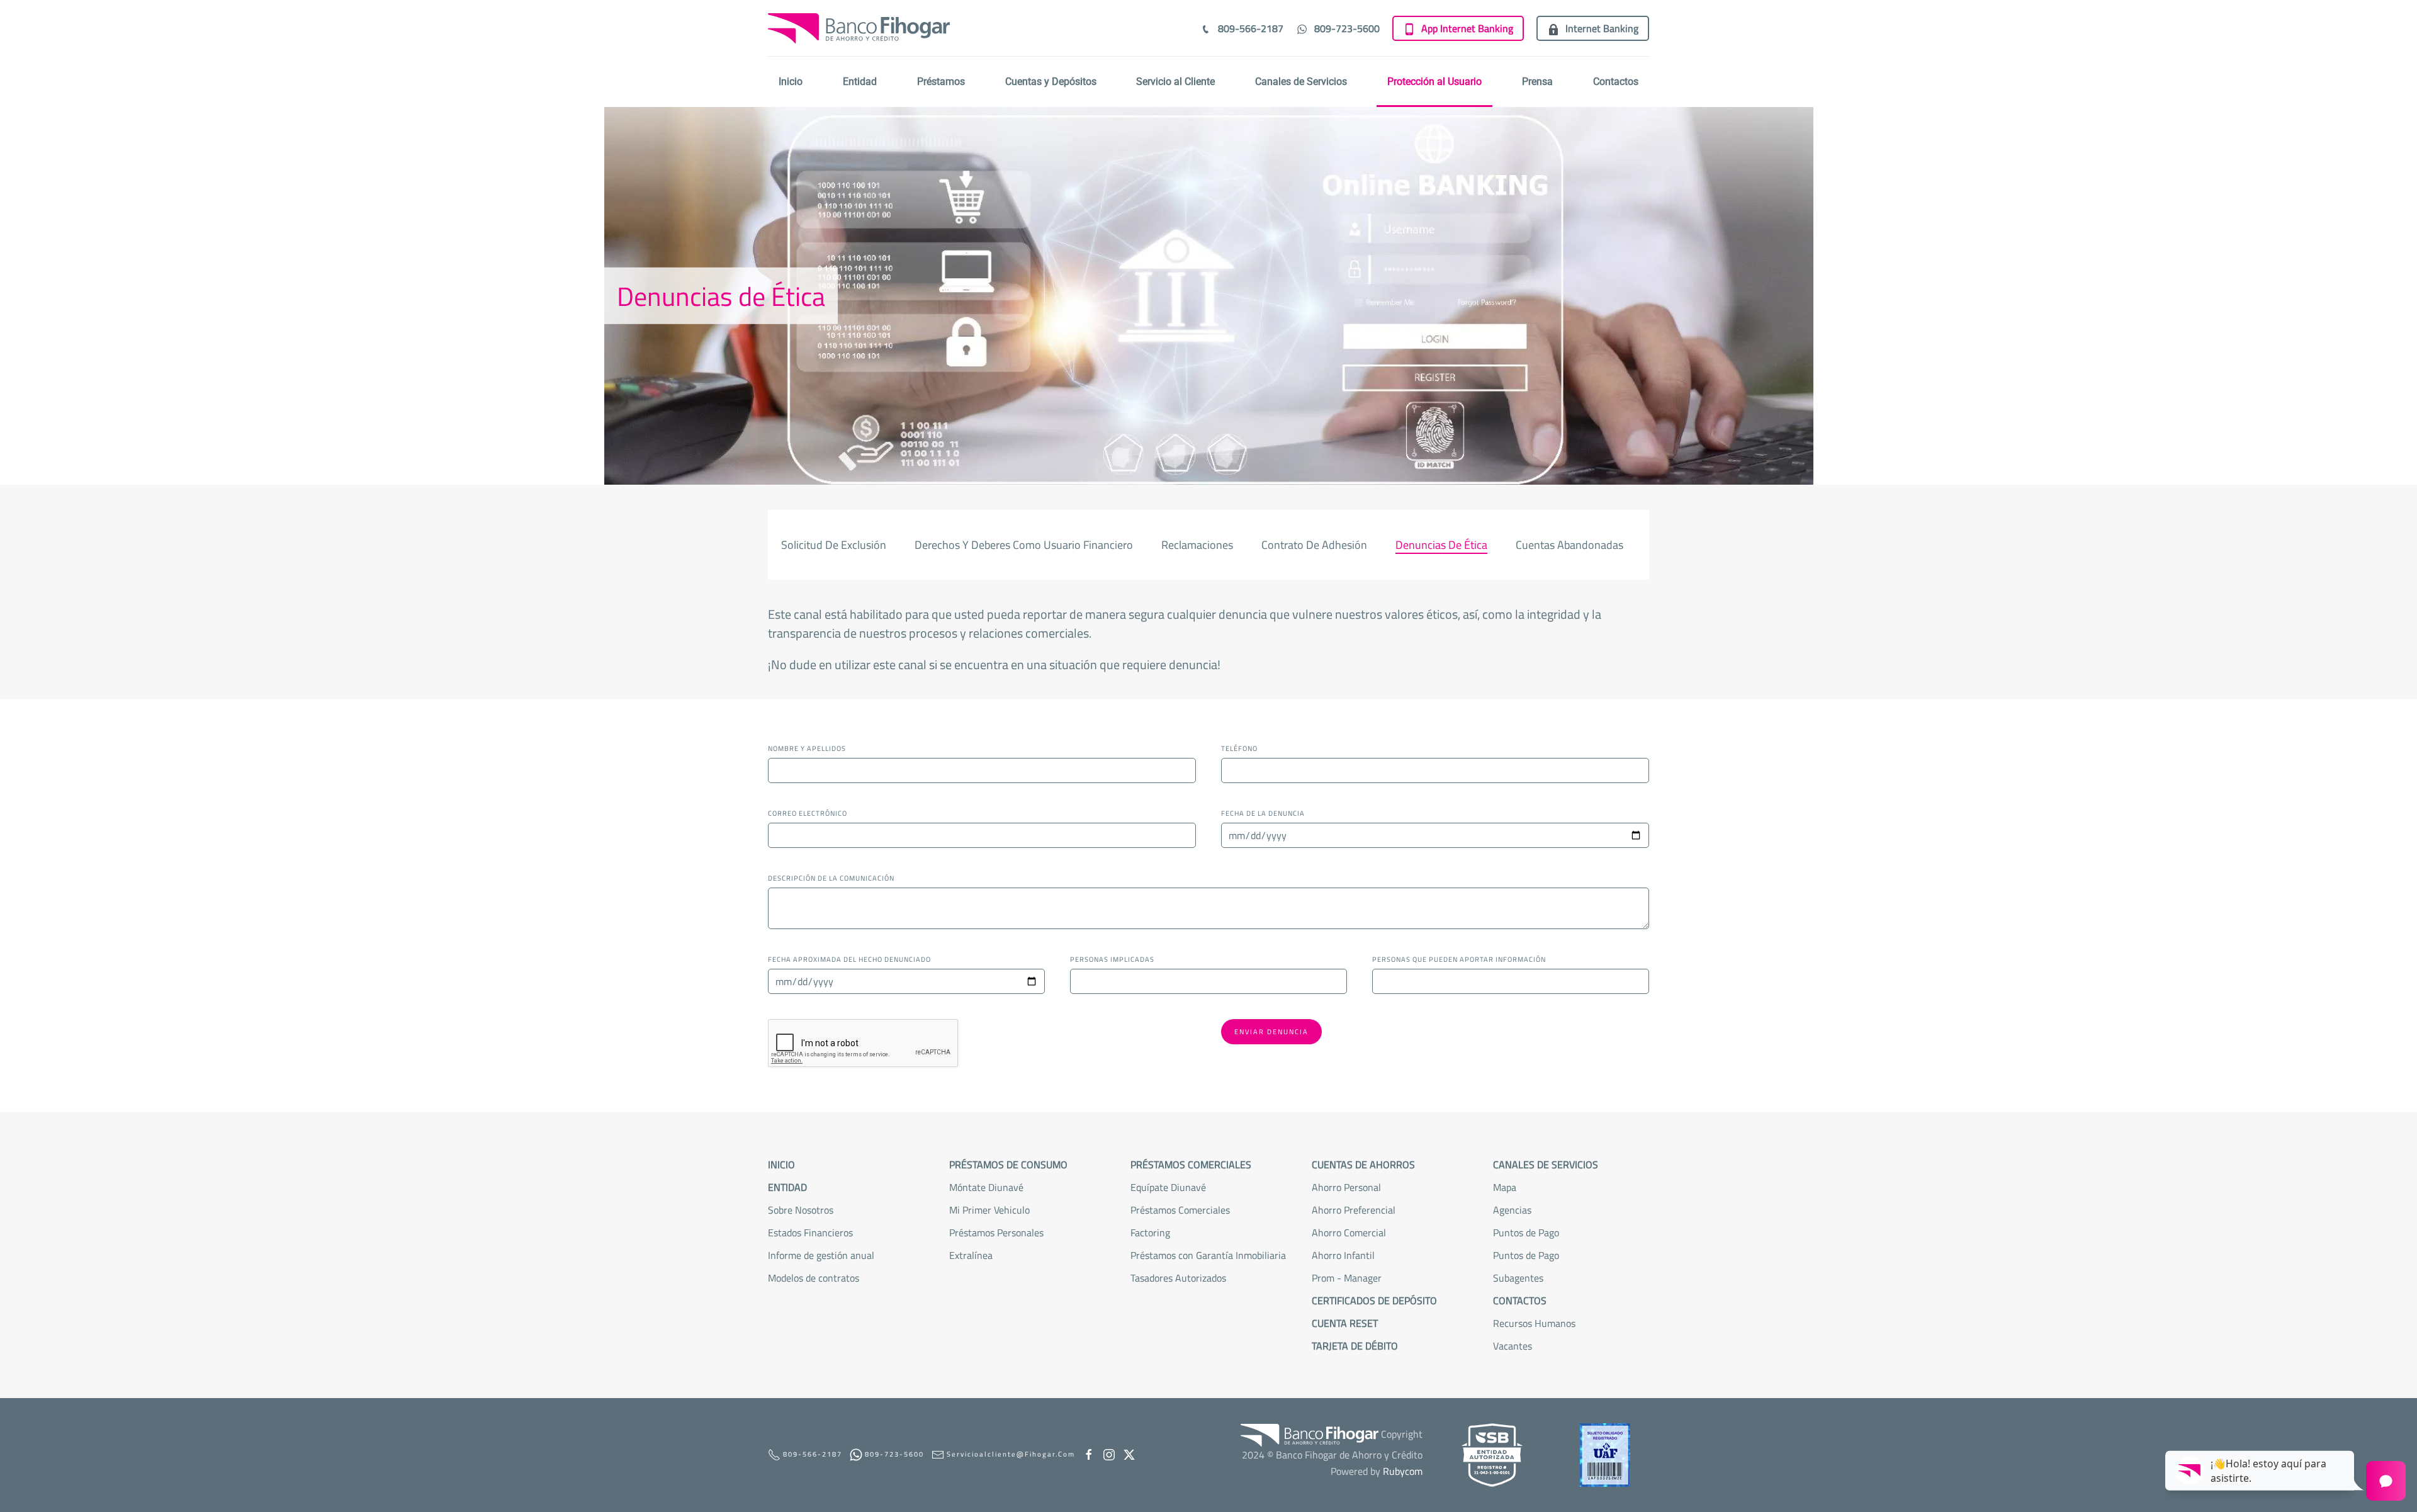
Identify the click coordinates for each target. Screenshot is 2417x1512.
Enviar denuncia (1271, 1032)
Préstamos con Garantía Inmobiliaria (1208, 1255)
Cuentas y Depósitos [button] (1051, 82)
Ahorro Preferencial (1354, 1210)
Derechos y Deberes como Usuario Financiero (1024, 545)
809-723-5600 (1347, 28)
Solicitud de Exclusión (834, 545)
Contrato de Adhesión (1314, 545)
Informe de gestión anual (821, 1255)
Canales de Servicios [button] (1301, 82)
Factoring (1150, 1233)
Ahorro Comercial (1349, 1233)
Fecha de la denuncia (1263, 813)
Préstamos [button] (941, 82)
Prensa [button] (1537, 82)
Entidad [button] (860, 82)
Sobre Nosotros (801, 1210)
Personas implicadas (1112, 959)
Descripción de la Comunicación (831, 878)
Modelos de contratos (814, 1278)
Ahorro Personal (1346, 1187)
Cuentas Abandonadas (1569, 545)
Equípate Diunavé (1168, 1187)
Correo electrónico (808, 813)
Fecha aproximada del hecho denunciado (849, 959)
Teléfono (1239, 748)
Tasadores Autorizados (1178, 1278)
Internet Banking (1602, 28)
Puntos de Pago (1526, 1255)
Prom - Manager (1347, 1278)
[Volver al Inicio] (859, 28)
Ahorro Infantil (1343, 1255)
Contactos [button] (1616, 82)
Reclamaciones (1197, 545)
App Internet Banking (1467, 28)
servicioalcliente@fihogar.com (1011, 1454)
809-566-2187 (1251, 28)
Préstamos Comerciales (1180, 1210)
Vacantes (1513, 1346)
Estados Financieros (810, 1233)
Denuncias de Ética (1441, 545)
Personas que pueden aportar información (1459, 959)
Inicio (791, 82)
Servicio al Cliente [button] (1175, 82)
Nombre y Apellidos (807, 748)
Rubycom (1403, 1471)
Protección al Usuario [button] (1434, 82)
